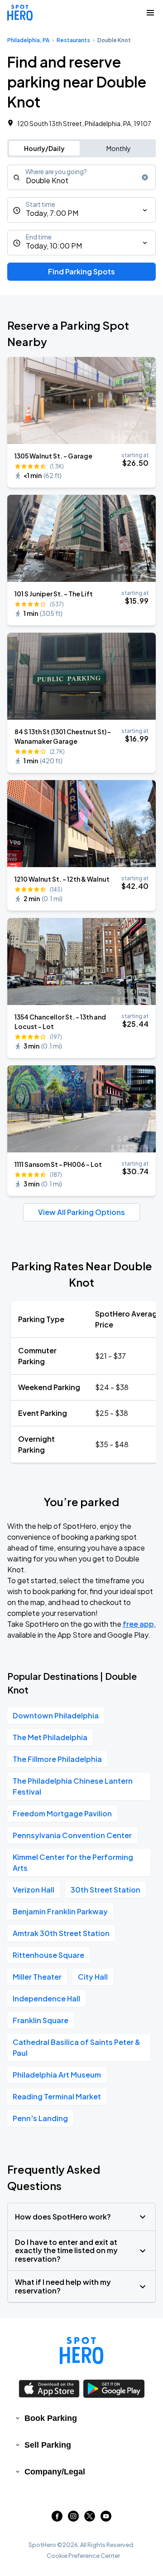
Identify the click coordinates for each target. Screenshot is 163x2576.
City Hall (93, 1977)
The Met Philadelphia (50, 1737)
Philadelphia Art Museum (57, 2075)
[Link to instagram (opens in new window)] (73, 2519)
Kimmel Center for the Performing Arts (73, 1862)
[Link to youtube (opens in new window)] (106, 2519)
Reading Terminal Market (57, 2096)
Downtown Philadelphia (56, 1715)
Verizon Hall (34, 1890)
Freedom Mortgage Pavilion (62, 1813)
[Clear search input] (145, 177)
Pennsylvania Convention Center (72, 1835)
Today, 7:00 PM (52, 213)
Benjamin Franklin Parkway (60, 1911)
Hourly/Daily (44, 148)
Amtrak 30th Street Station (61, 1933)
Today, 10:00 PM (54, 246)
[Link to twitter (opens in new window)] (90, 2519)
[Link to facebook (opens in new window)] (57, 2519)
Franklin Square (41, 2020)
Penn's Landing (40, 2118)
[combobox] (81, 177)
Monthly (119, 148)
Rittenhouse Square (48, 1955)
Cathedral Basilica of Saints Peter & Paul (77, 2047)
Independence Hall (46, 1998)
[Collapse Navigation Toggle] (150, 13)
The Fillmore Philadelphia (57, 1759)
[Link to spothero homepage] (81, 2351)
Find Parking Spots (81, 271)
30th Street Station (105, 1890)
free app (138, 1624)
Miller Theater (37, 1977)
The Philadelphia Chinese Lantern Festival (73, 1786)
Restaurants (73, 40)
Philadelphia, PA (28, 40)
